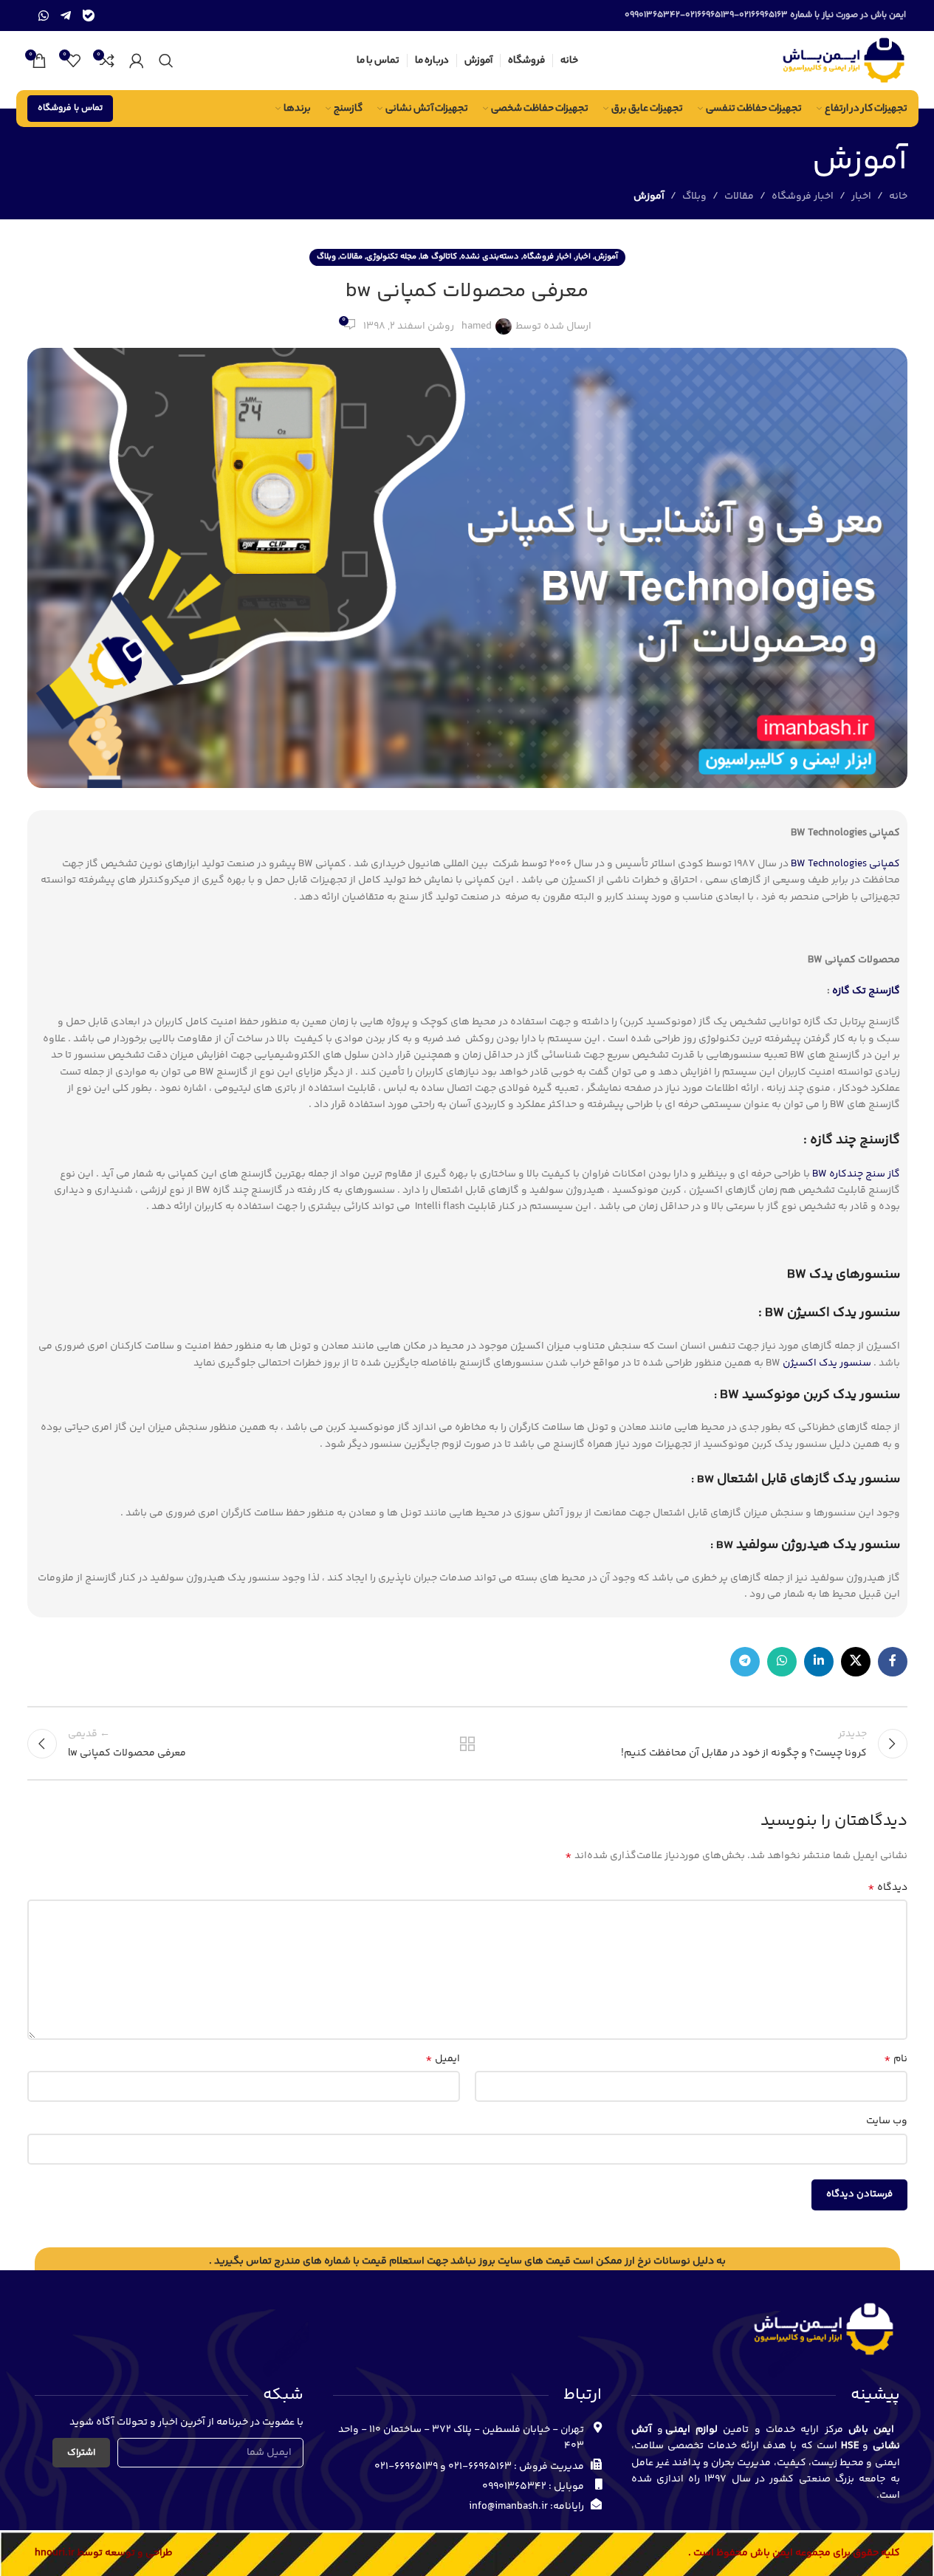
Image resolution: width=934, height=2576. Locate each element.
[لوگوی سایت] (843, 61)
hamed (477, 326)
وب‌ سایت (887, 2121)
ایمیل (443, 2059)
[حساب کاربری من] (137, 61)
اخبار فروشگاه (803, 196)
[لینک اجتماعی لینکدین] (819, 1662)
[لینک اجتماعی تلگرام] (745, 1662)
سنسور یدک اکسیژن (827, 1363)
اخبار (861, 196)
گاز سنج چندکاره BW (856, 1174)
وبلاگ (694, 196)
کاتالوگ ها (439, 257)
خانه (898, 196)
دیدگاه (887, 1888)
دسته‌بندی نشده (490, 257)
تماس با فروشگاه (70, 108)
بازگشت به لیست (467, 1744)
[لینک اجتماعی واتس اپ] (782, 1662)
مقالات (739, 196)
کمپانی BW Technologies (845, 864)
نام (896, 2059)
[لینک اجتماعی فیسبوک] (893, 1662)
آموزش (649, 196)
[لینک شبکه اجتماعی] (856, 1662)
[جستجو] (166, 61)
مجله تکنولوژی (391, 257)
